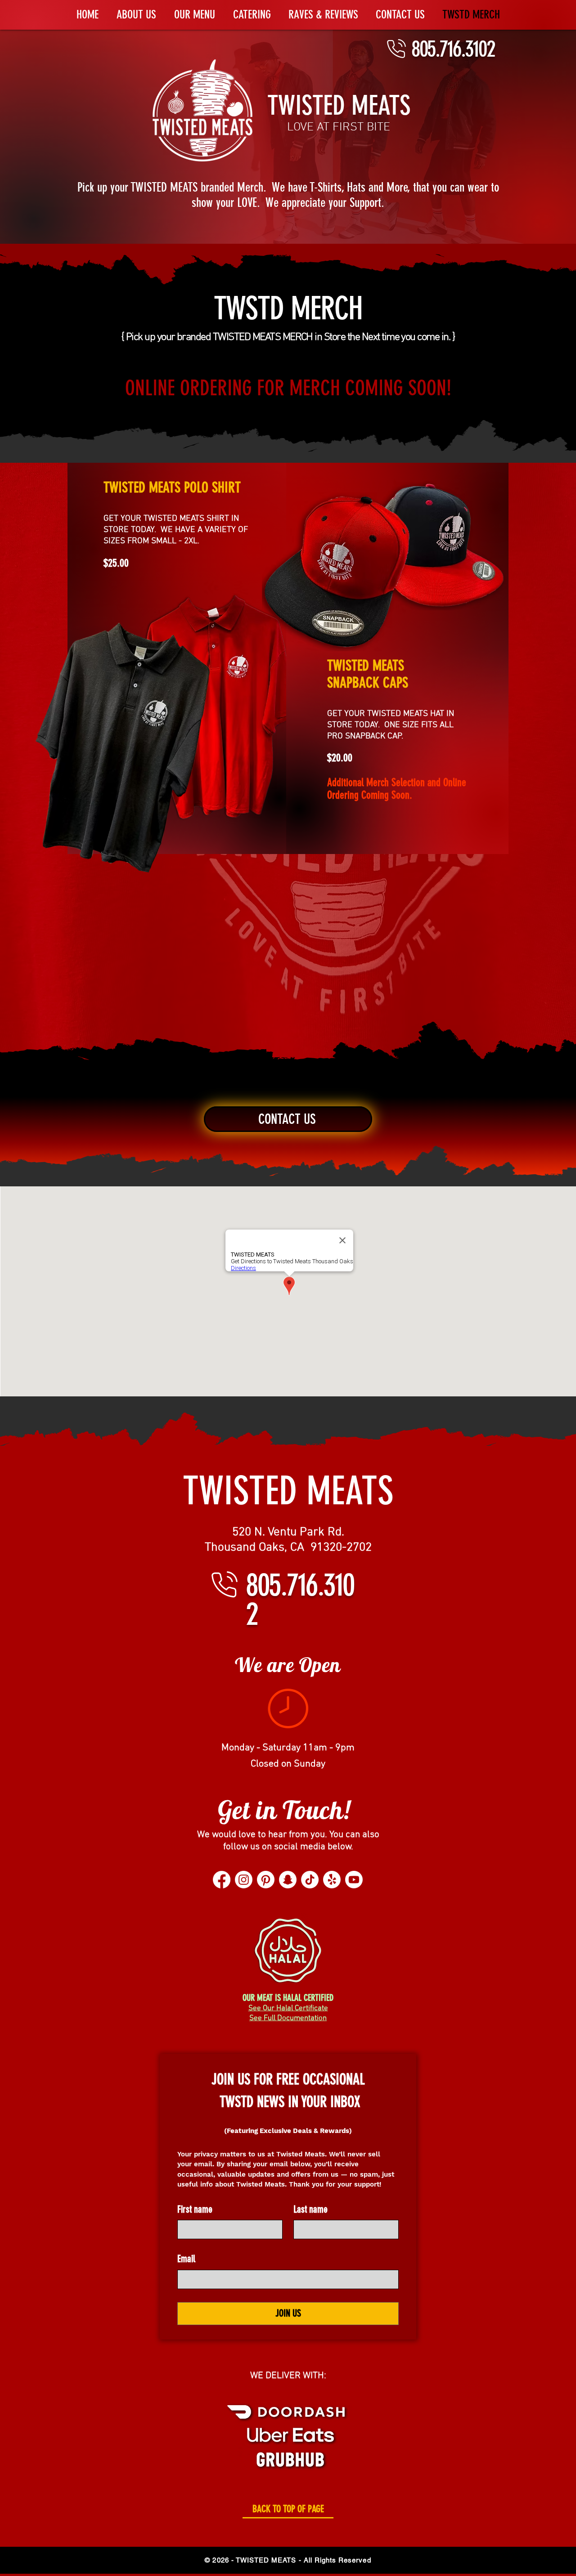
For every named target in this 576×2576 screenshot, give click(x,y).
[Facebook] (222, 1880)
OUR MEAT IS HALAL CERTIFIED (288, 1998)
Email (186, 2259)
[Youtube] (354, 1880)
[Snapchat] (288, 1880)
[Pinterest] (266, 1880)
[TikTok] (310, 1880)
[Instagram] (244, 1880)
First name (195, 2209)
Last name (310, 2209)
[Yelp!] (332, 1880)
